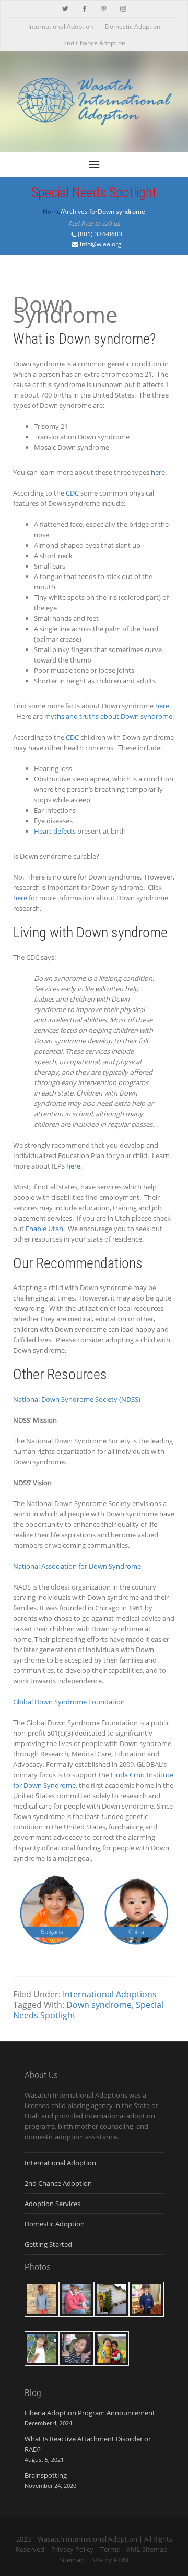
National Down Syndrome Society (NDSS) (77, 1399)
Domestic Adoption (133, 26)
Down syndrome (99, 2005)
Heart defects (55, 831)
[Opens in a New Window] (65, 8)
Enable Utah (44, 1229)
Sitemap (72, 2560)
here (158, 472)
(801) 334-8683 (100, 234)
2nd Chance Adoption (94, 43)
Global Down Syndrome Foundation (69, 1702)
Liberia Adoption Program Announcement (90, 2413)
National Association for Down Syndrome (77, 1566)
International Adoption (61, 26)
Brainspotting (46, 2475)
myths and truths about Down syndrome (108, 716)
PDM (121, 2560)
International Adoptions (110, 1994)
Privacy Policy (72, 2549)
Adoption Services (52, 2204)
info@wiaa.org (101, 244)
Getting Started (48, 2244)
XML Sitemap (147, 2549)
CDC (72, 493)
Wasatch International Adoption (87, 2539)
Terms (110, 2549)
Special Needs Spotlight (94, 192)
